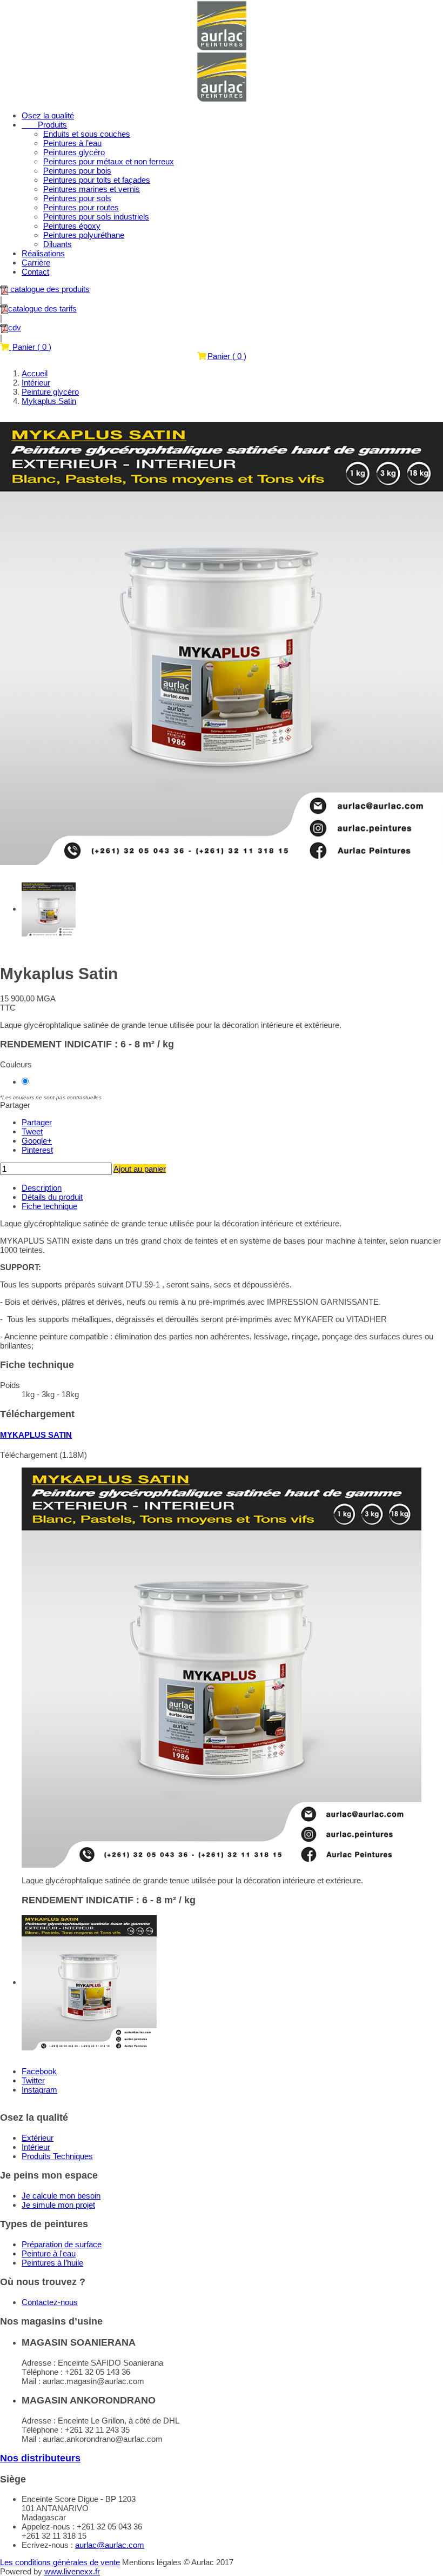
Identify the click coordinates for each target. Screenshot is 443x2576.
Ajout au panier (140, 1169)
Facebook (39, 2071)
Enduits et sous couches (87, 134)
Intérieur (36, 2147)
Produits (44, 125)
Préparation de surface (62, 2244)
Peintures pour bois (77, 171)
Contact (35, 272)
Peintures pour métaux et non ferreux (109, 161)
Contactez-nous (50, 2302)
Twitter (33, 2080)
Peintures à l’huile (52, 2263)
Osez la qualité (48, 115)
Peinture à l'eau (49, 2253)
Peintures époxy (72, 226)
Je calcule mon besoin (61, 2196)
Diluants (58, 244)
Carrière (36, 263)
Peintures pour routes (81, 207)
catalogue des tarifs (42, 308)
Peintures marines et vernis (92, 189)
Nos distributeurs (40, 2458)
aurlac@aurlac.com (110, 2545)
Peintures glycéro (74, 152)
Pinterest (37, 1150)
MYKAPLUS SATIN (36, 1435)
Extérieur (38, 2138)
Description (42, 1188)
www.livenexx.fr (72, 2571)
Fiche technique (49, 1206)
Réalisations (43, 253)
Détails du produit (52, 1197)
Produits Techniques (57, 2156)
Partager (37, 1122)
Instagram (39, 2090)
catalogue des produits (49, 289)
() (32, 347)
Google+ (37, 1141)
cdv (15, 327)
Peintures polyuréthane (84, 235)
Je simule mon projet (58, 2205)
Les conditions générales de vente (60, 2562)
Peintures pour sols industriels (96, 217)
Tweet (32, 1131)
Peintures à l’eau (72, 143)
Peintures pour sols (77, 198)
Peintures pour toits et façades (97, 180)
